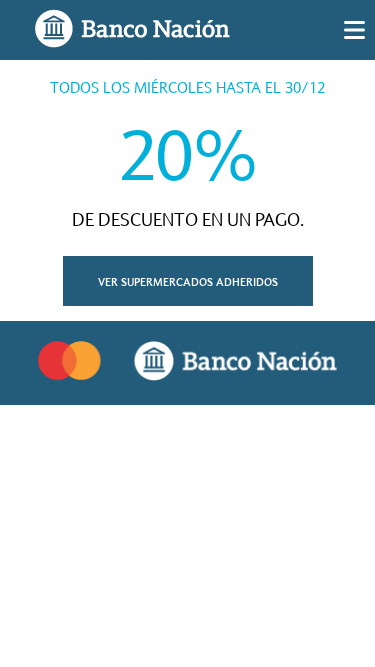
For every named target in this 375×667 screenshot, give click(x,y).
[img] (354, 30)
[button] (188, 281)
